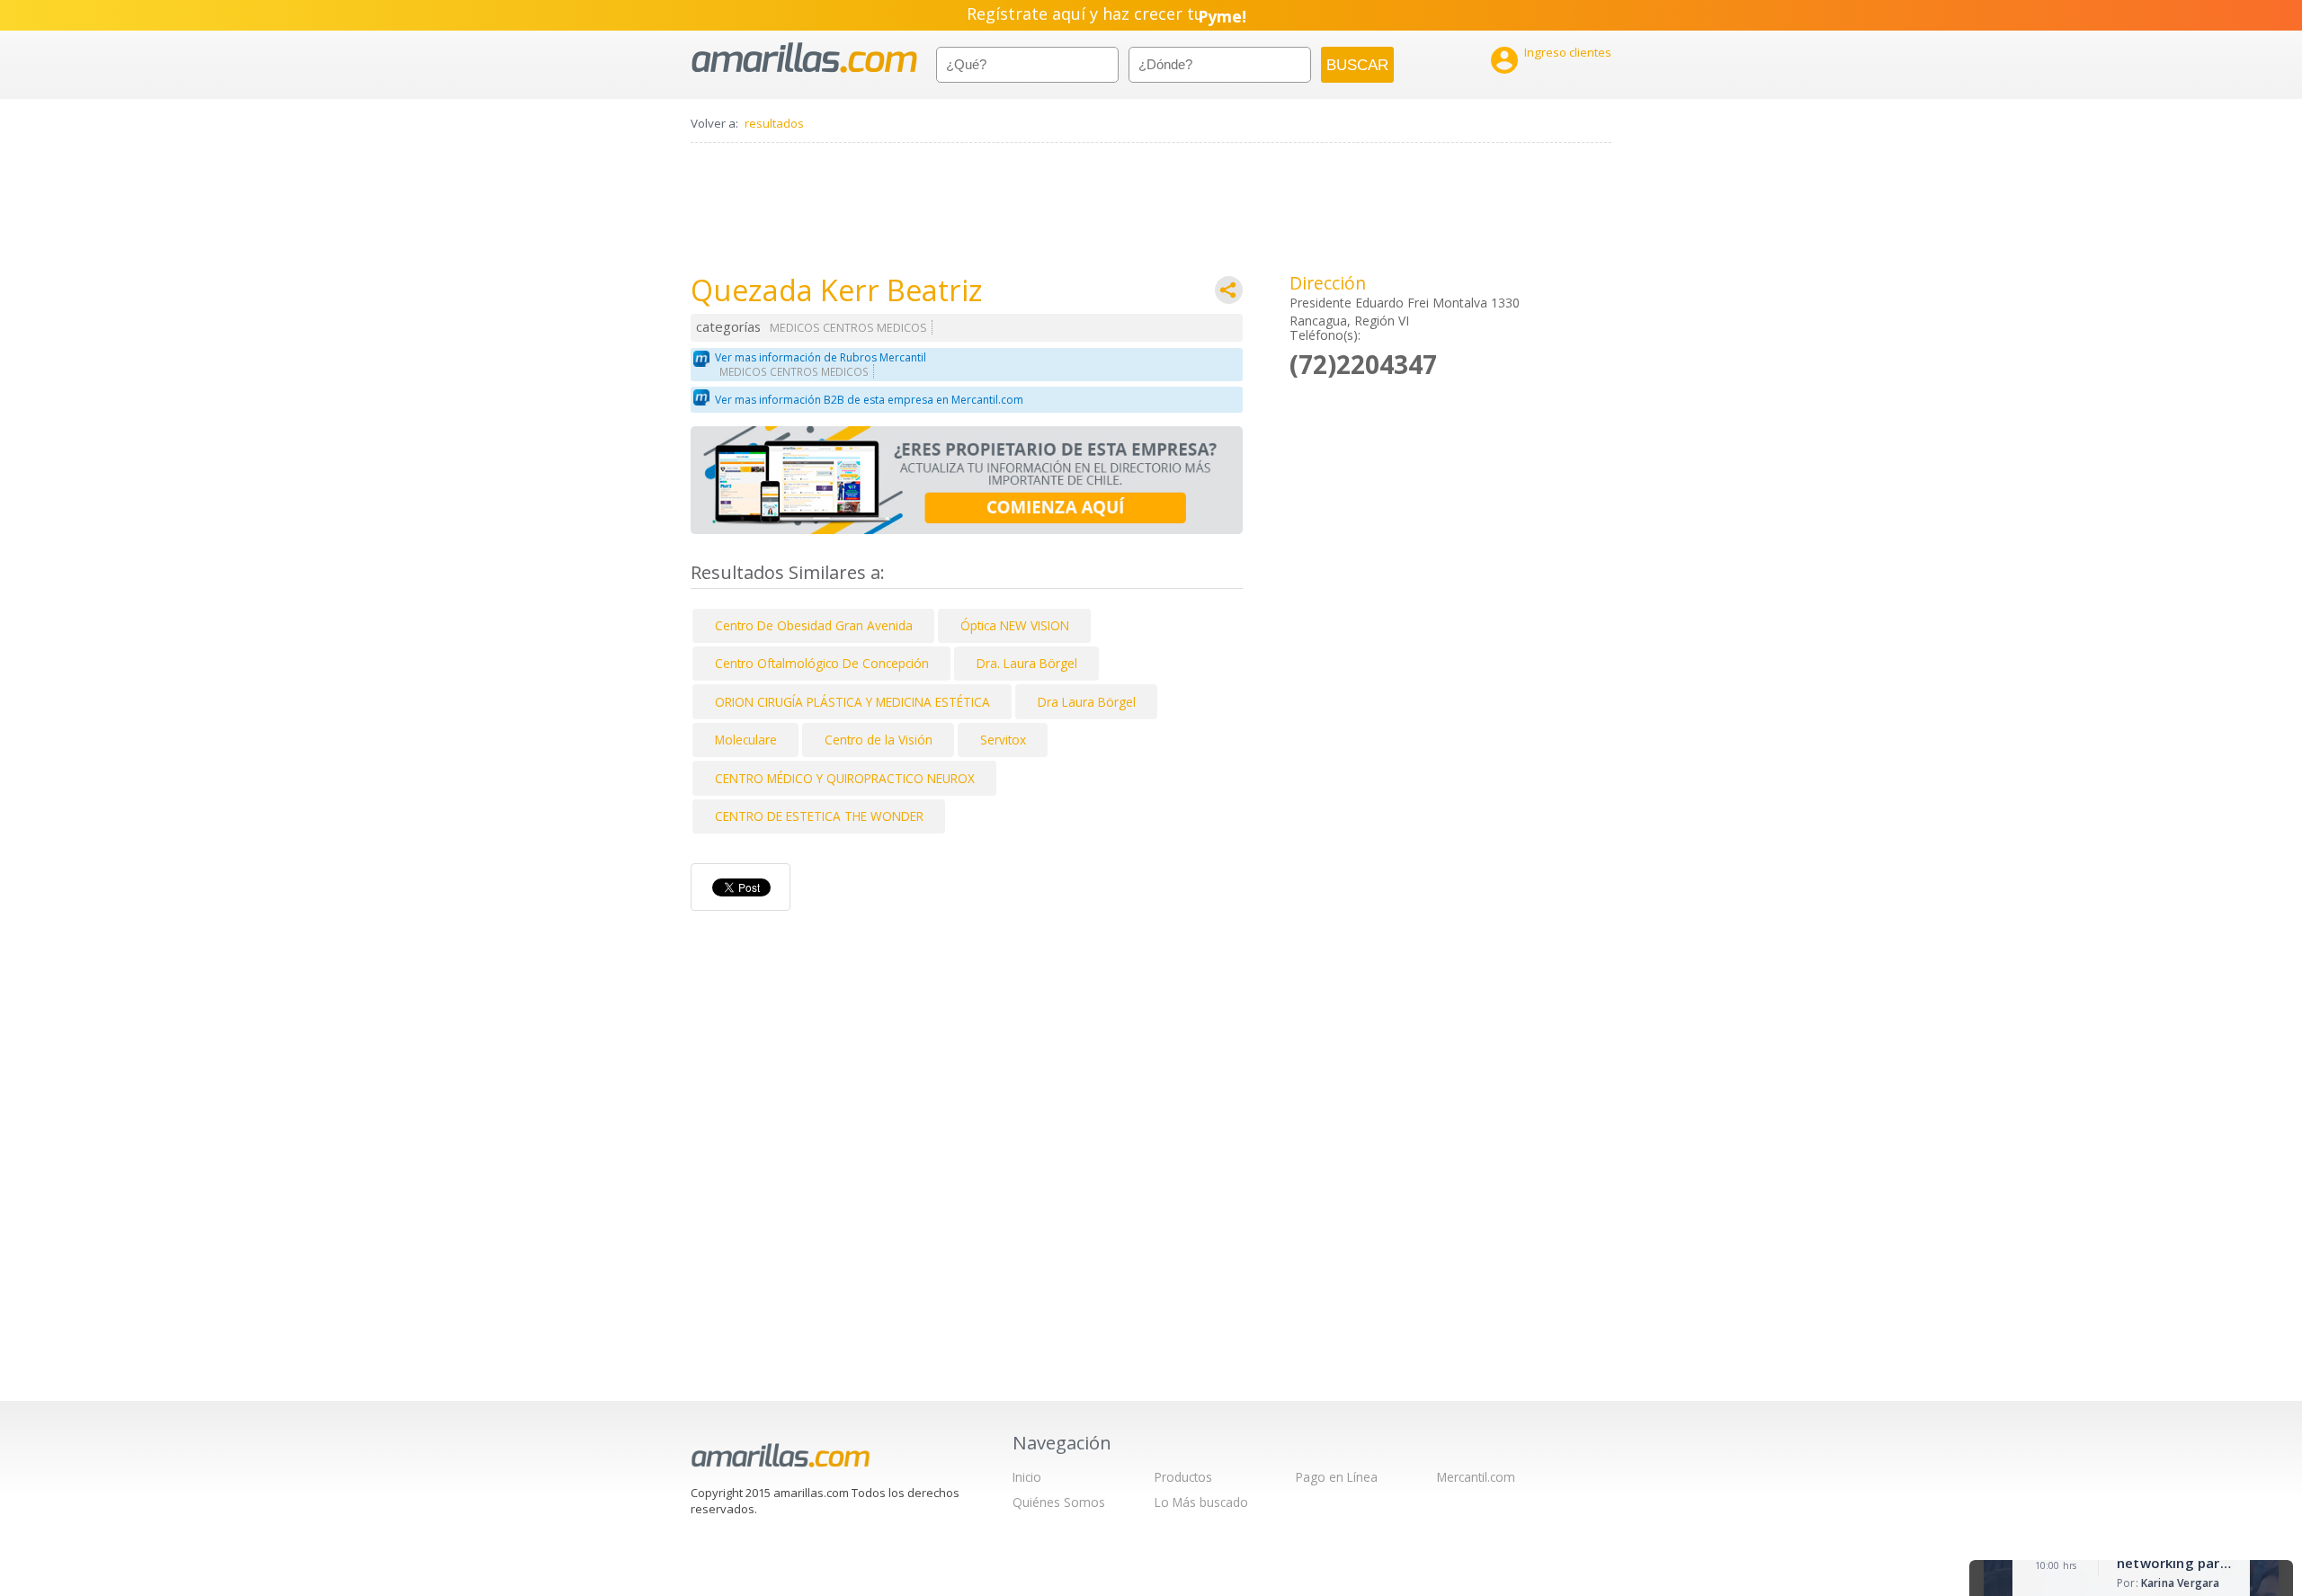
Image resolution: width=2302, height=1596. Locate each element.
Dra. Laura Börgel (1027, 663)
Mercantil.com (1476, 1477)
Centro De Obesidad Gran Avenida (814, 625)
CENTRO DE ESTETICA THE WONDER (819, 816)
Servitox (1003, 740)
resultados (774, 123)
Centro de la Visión (879, 740)
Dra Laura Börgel (1087, 702)
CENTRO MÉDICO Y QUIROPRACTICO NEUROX (845, 778)
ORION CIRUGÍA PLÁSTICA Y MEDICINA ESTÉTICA (852, 702)
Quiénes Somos (1059, 1502)
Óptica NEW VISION (1015, 625)
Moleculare (746, 740)
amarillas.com (804, 58)
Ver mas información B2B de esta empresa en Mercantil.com (869, 400)
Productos (1183, 1477)
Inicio (1027, 1477)
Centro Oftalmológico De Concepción (822, 663)
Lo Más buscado (1201, 1502)
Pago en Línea (1337, 1477)
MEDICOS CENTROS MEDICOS (848, 328)
